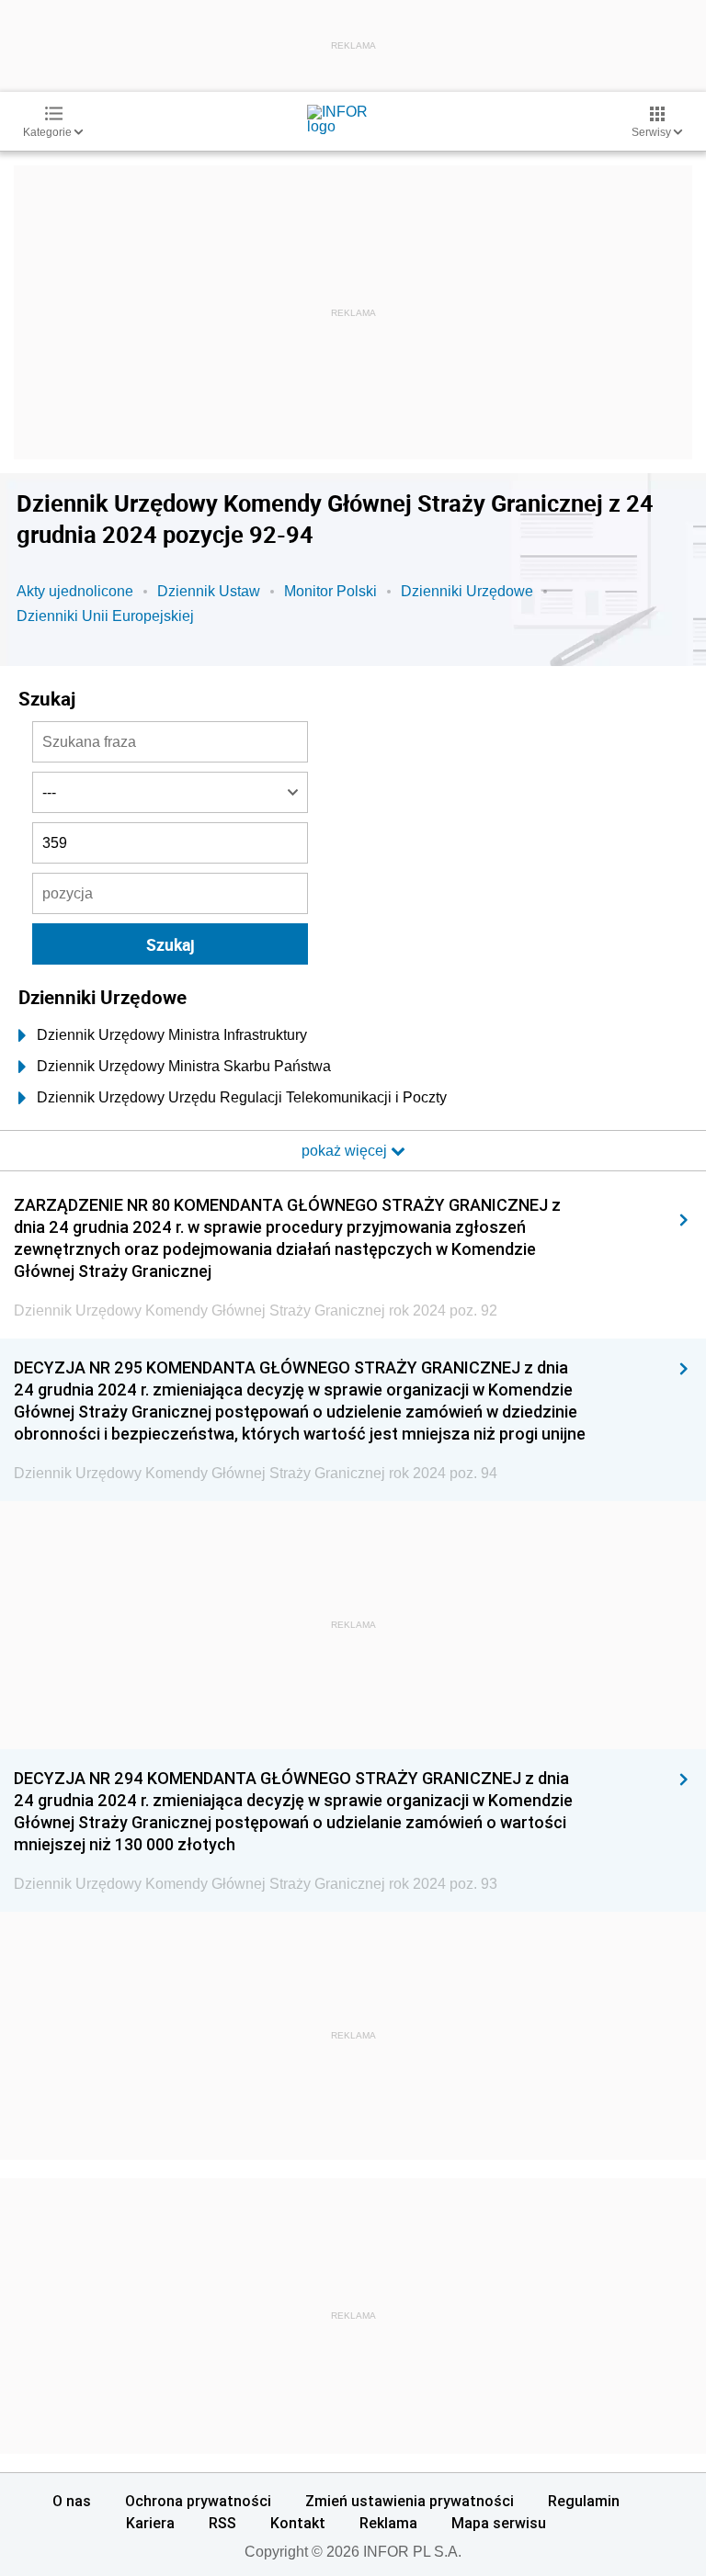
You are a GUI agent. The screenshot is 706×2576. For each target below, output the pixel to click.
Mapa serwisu (499, 2523)
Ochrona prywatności (198, 2501)
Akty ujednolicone (75, 591)
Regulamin (584, 2501)
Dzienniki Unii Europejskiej (105, 616)
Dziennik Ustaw (209, 591)
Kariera (150, 2523)
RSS (222, 2523)
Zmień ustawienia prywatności (410, 2501)
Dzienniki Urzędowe (467, 591)
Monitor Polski (330, 591)
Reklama (388, 2523)
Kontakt (298, 2523)
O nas (72, 2501)
